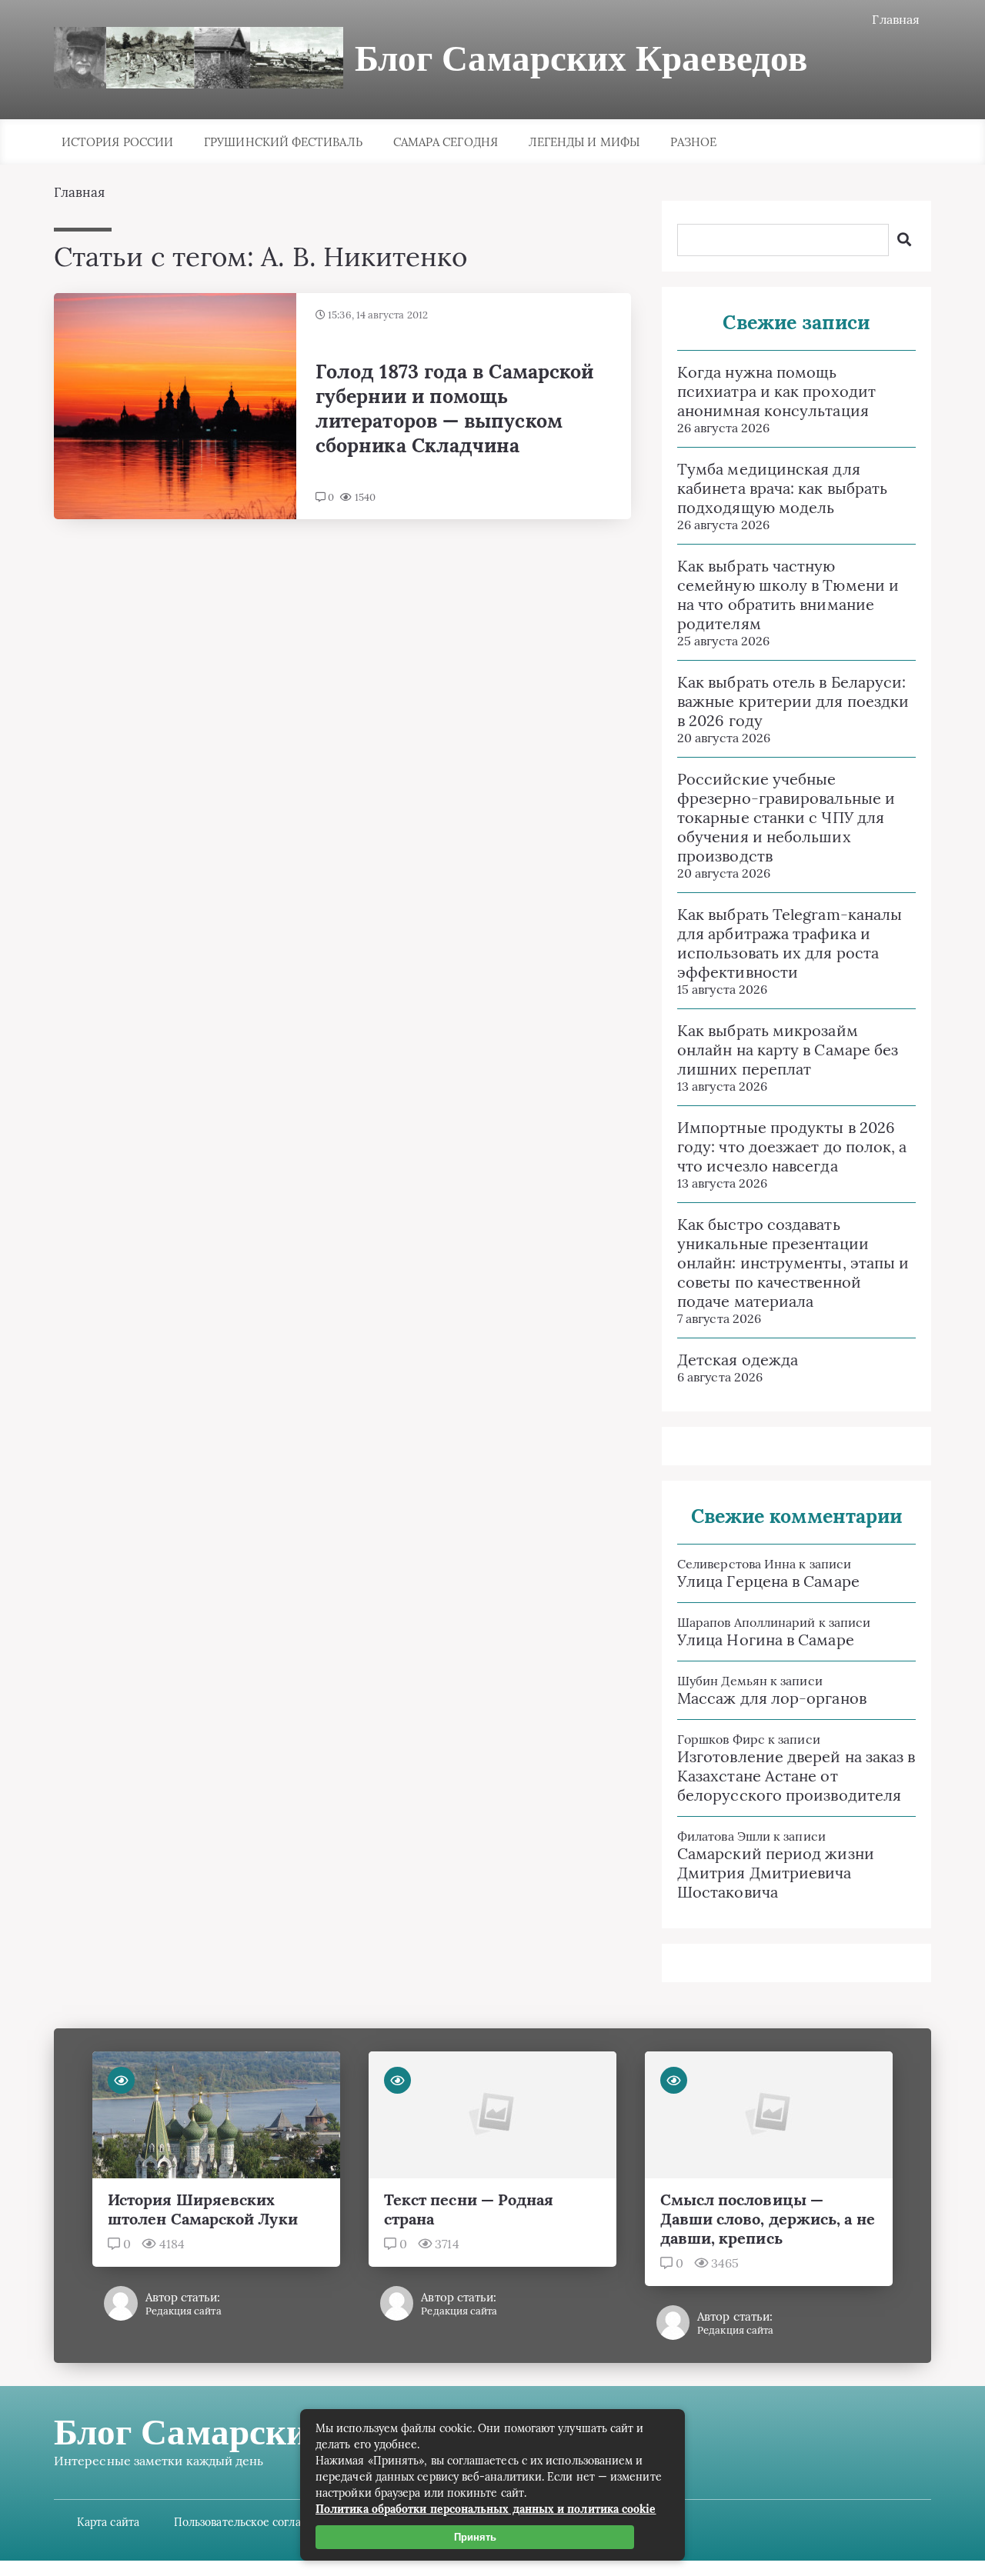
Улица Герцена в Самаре (768, 1581)
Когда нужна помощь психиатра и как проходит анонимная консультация (776, 391)
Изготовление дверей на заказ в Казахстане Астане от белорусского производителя (796, 1776)
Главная (896, 19)
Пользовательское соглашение (255, 2522)
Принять (475, 2537)
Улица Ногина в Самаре (766, 1640)
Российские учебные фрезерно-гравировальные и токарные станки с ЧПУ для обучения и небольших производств (786, 817)
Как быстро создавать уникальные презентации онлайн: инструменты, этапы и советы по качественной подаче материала (793, 1263)
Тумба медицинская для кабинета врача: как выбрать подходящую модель (782, 488)
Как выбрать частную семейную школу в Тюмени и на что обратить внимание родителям (788, 595)
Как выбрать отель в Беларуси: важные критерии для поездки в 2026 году (793, 701)
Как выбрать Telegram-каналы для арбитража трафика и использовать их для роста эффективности (790, 943)
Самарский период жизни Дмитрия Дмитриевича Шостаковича (776, 1873)
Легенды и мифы (584, 142)
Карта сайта (108, 2522)
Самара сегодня (446, 142)
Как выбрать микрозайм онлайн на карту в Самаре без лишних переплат (788, 1050)
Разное (693, 142)
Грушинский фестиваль (283, 142)
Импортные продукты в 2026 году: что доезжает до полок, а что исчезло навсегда (792, 1146)
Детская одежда (738, 1360)
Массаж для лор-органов (772, 1698)
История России (117, 142)
